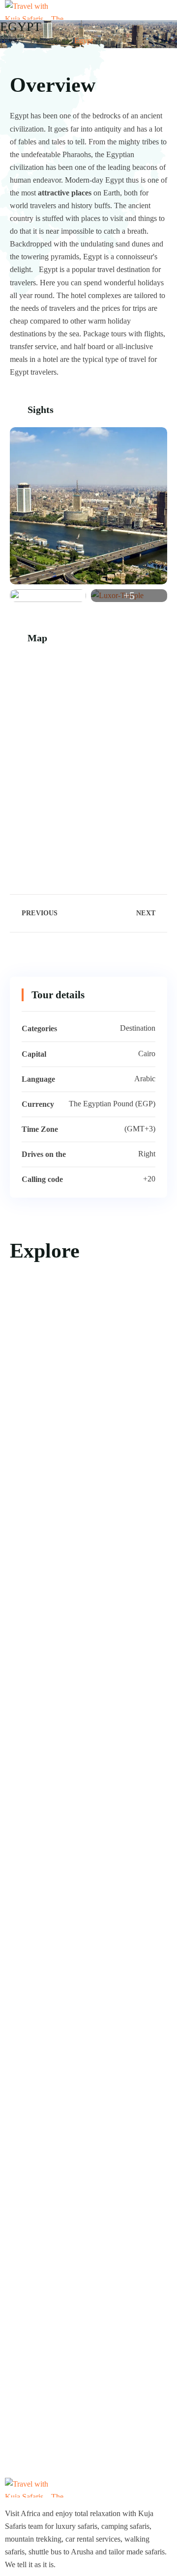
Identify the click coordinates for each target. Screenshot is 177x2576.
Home (10, 41)
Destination (48, 41)
